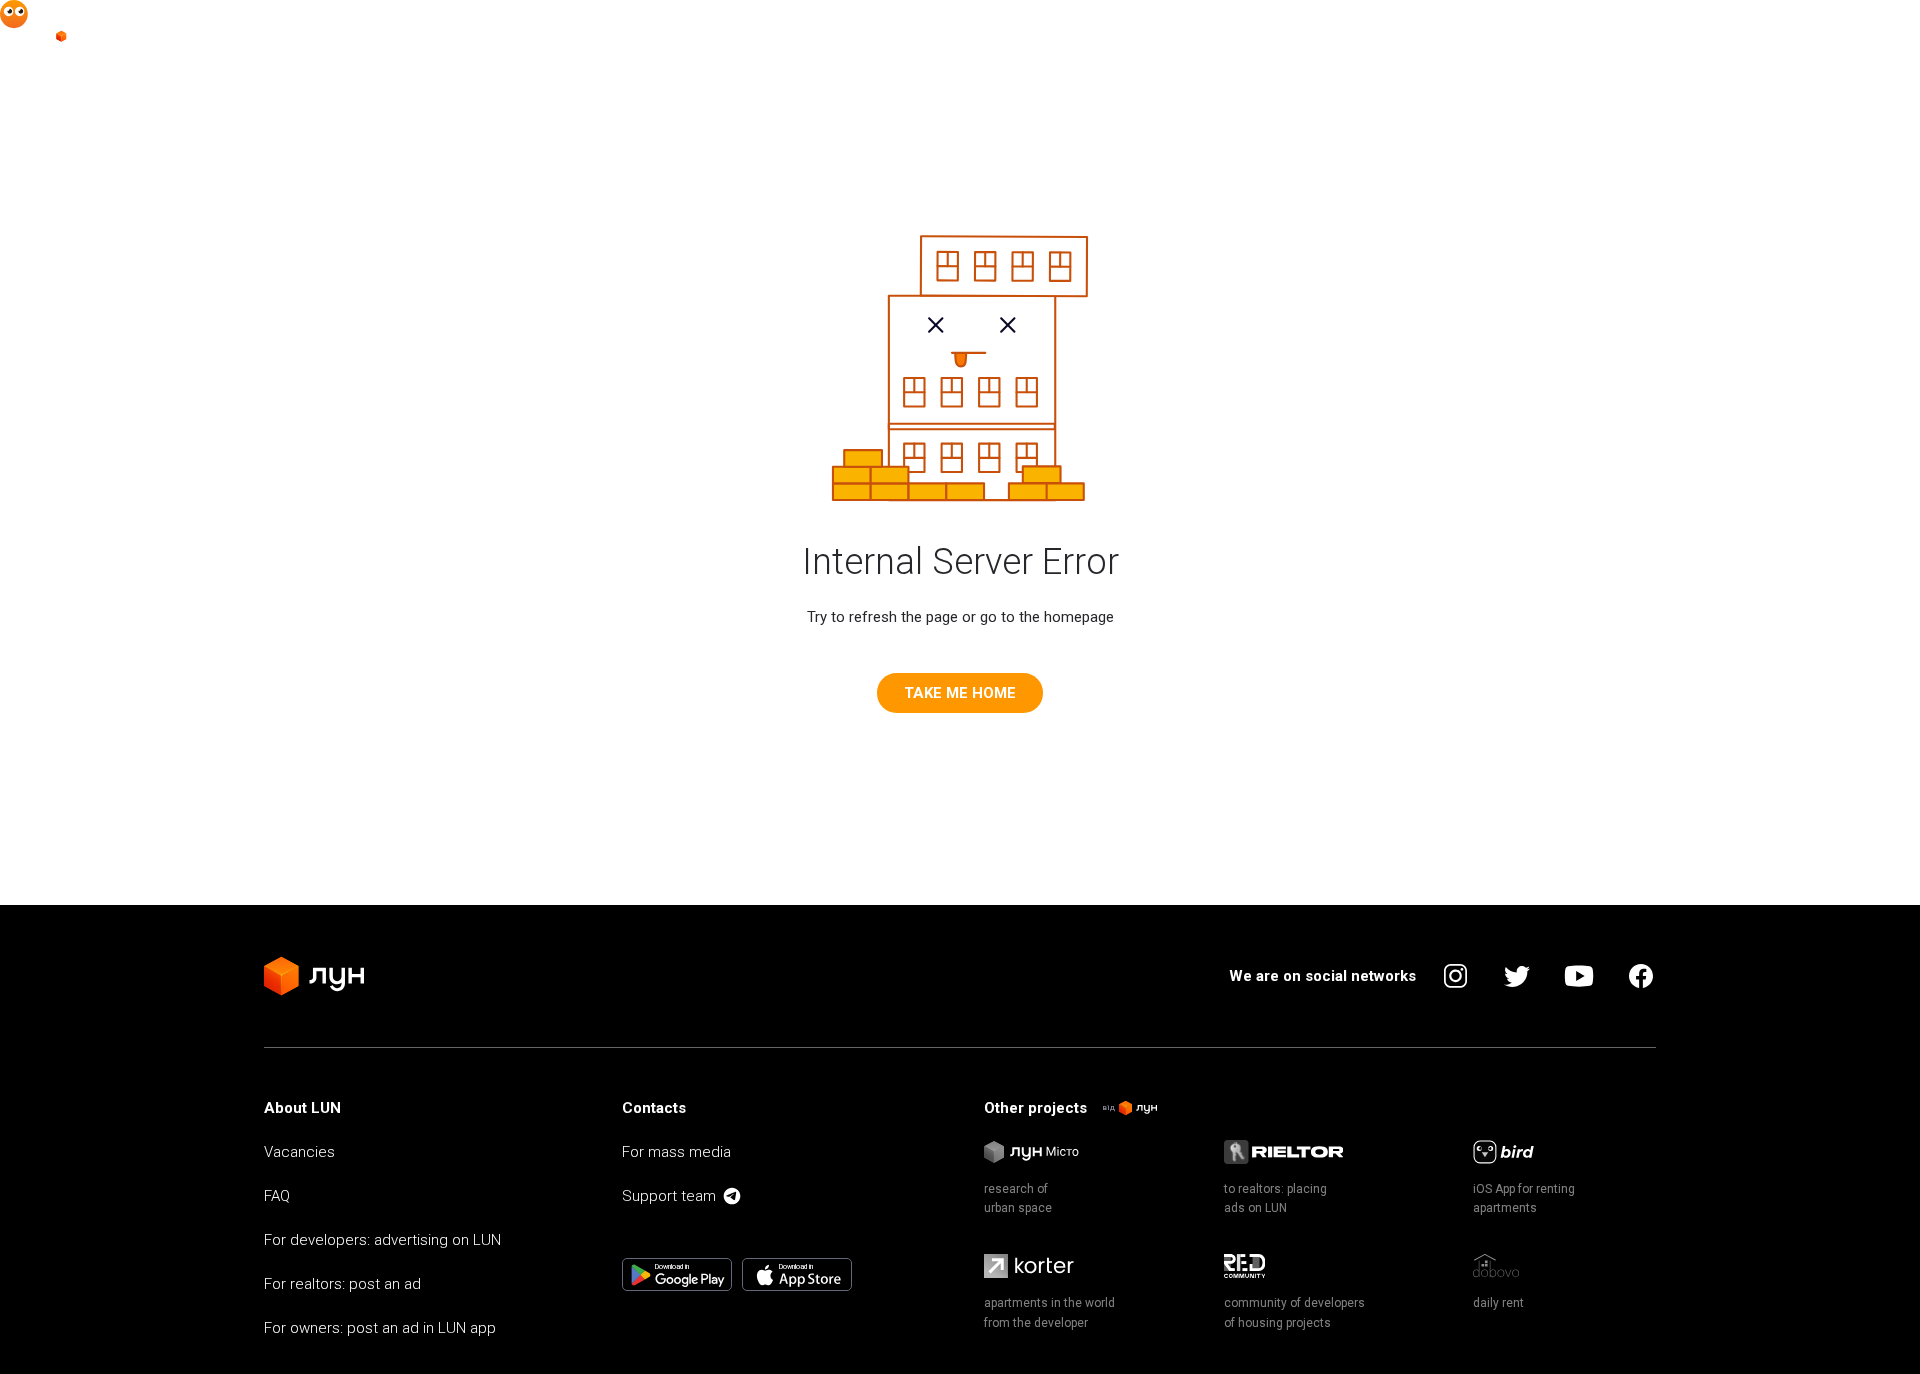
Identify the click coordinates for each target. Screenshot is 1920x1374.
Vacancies (299, 1152)
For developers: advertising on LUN (382, 1240)
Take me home (960, 693)
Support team (669, 1196)
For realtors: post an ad (342, 1284)
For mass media (676, 1152)
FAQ (277, 1196)
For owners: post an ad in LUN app (380, 1328)
